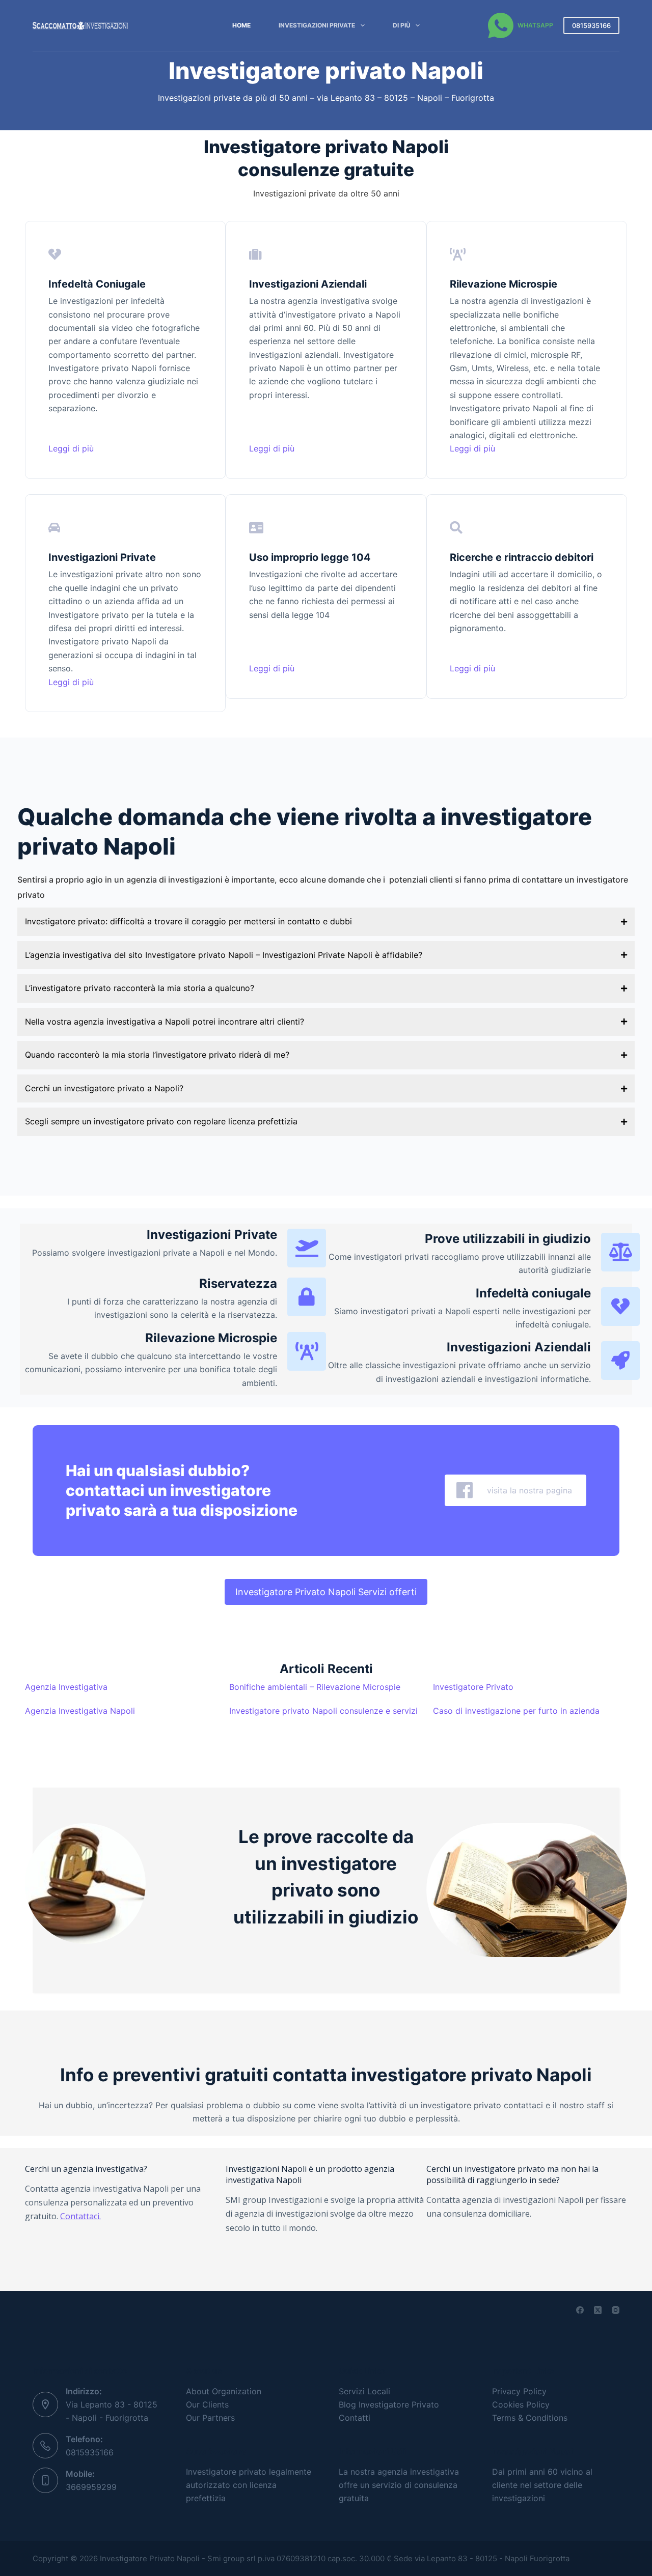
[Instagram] (616, 2310)
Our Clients (207, 2404)
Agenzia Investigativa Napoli (80, 1711)
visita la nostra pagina (526, 1490)
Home (241, 25)
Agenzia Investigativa (66, 1687)
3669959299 (91, 2487)
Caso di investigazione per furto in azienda (516, 1711)
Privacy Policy (519, 2391)
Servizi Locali (364, 2391)
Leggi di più (71, 448)
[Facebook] (580, 2310)
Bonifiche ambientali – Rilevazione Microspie (315, 1687)
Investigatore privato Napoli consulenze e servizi (323, 1711)
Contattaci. (80, 2216)
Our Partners (210, 2418)
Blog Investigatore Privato (389, 2404)
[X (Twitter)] (598, 2310)
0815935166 (591, 25)
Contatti (355, 2418)
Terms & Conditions (530, 2418)
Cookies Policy (521, 2404)
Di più (402, 25)
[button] (326, 922)
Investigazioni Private (317, 25)
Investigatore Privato (473, 1687)
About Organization (224, 2391)
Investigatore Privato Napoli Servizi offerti (326, 1592)
